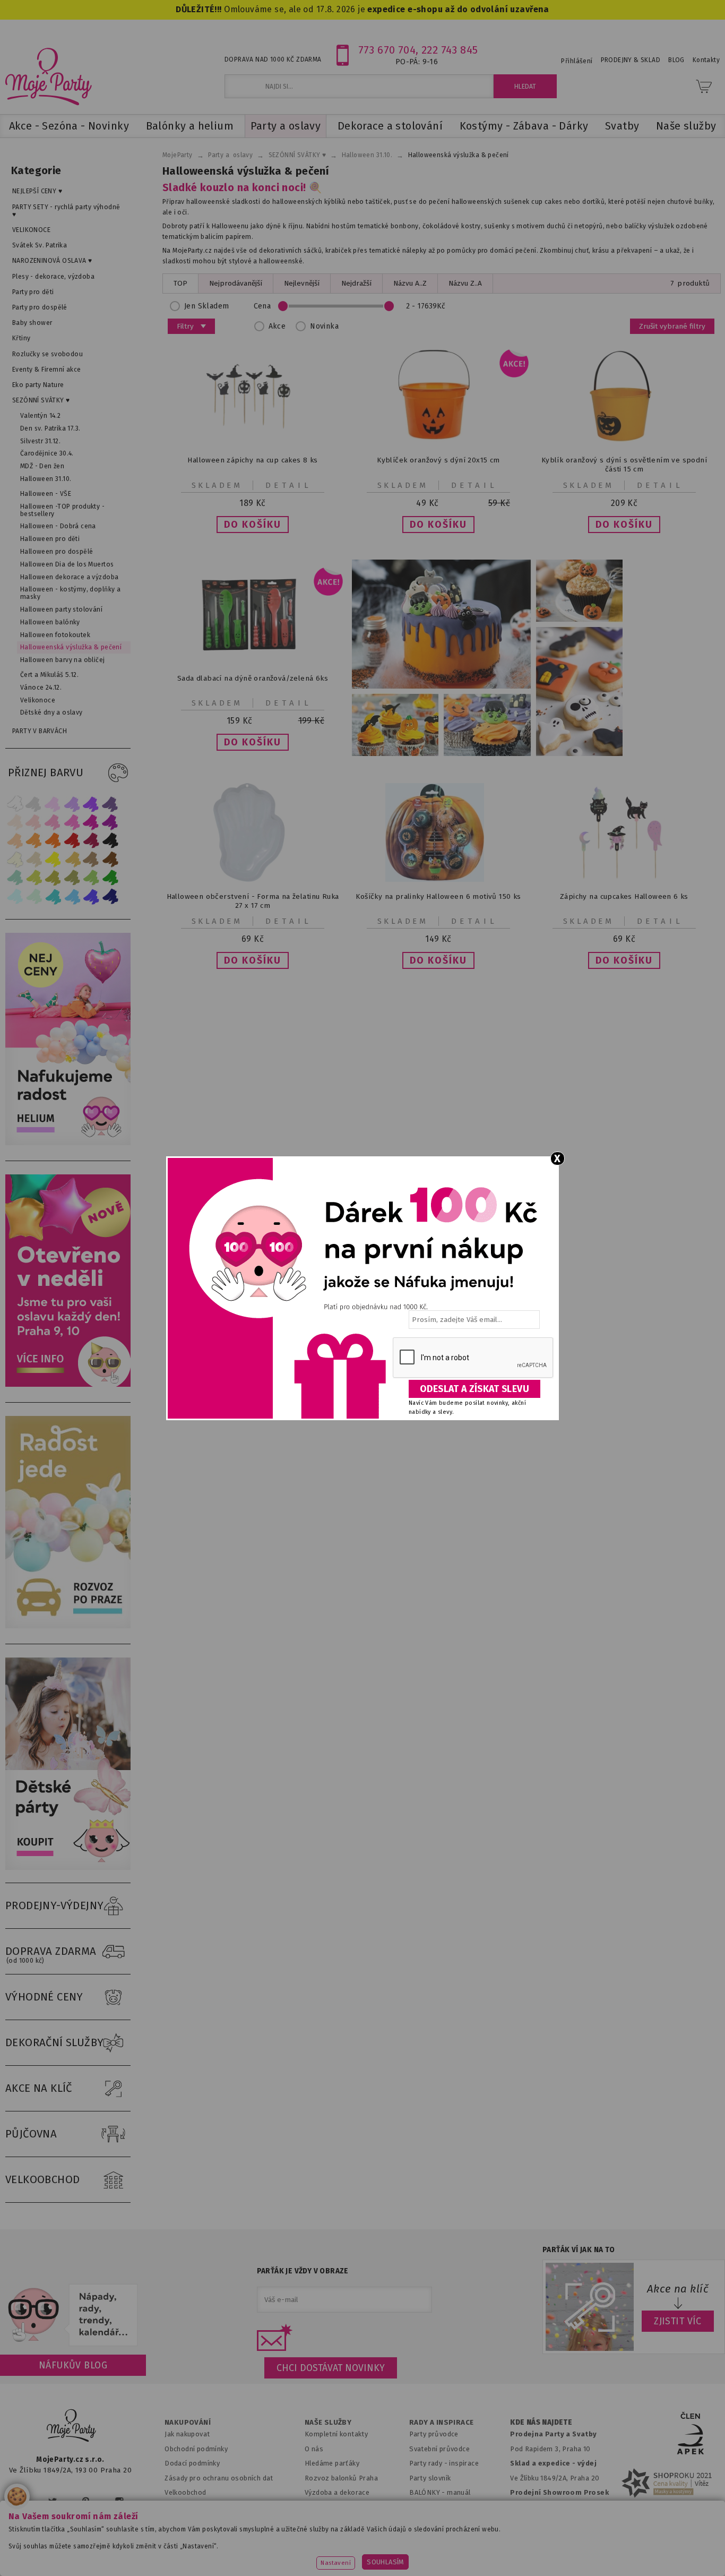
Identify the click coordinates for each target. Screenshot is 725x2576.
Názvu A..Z (410, 283)
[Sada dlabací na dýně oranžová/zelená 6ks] (253, 661)
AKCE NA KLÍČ (39, 2088)
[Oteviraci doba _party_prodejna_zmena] (71, 1384)
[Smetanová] (15, 859)
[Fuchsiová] (72, 822)
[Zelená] (110, 878)
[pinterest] (86, 2501)
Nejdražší (356, 283)
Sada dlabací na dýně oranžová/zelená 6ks (253, 678)
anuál (462, 2492)
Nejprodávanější (236, 283)
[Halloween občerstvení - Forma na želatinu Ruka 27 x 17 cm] (253, 879)
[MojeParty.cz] (72, 2427)
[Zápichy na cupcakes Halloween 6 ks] (624, 879)
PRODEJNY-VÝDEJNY (55, 1905)
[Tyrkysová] (53, 896)
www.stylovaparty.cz (667, 2552)
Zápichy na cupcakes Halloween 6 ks (624, 896)
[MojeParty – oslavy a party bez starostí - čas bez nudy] (48, 76)
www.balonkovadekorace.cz (454, 2552)
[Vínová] (91, 841)
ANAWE (462, 2570)
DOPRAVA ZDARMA (51, 1955)
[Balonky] (71, 1143)
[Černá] (110, 841)
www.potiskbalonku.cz (567, 2552)
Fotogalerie (429, 2522)
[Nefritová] (15, 878)
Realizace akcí (327, 2507)
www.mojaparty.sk (141, 2552)
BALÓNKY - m (431, 2492)
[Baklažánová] (110, 822)
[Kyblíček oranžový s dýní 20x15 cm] (438, 443)
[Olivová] (53, 878)
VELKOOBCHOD (43, 2179)
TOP (180, 283)
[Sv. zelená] (91, 878)
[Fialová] (72, 804)
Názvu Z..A (465, 283)
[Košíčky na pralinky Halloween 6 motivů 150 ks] (438, 879)
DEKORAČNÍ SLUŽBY (55, 2042)
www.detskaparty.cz (346, 2552)
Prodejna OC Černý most (554, 2522)
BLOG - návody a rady (444, 2507)
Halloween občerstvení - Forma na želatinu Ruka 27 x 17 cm (253, 901)
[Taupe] (34, 859)
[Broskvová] (15, 841)
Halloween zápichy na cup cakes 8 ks (252, 460)
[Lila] (53, 804)
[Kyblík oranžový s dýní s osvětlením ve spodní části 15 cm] (624, 443)
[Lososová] (15, 822)
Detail (289, 485)
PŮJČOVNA (31, 2134)
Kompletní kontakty (336, 2434)
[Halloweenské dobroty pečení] (487, 658)
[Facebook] (20, 2501)
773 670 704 (387, 50)
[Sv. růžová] (34, 822)
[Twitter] (53, 2501)
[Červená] (72, 841)
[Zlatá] (72, 859)
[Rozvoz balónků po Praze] (71, 1626)
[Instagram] (119, 2501)
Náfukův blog (73, 2365)
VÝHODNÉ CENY (44, 1997)
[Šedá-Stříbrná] (34, 804)
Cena (262, 306)
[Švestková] (91, 804)
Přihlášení (577, 61)
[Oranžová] (53, 841)
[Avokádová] (72, 878)
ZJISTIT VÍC (678, 2321)
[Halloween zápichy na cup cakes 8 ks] (253, 443)
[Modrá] (91, 896)
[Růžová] (53, 822)
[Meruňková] (34, 841)
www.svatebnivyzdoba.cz (241, 2552)
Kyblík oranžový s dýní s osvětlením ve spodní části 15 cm (624, 465)
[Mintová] (34, 896)
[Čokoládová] (110, 859)
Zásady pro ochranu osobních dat (219, 2478)
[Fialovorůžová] (110, 804)
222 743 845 (450, 50)
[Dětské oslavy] (71, 1867)
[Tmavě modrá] (110, 896)
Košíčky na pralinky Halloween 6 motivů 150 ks (438, 896)
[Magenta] (91, 822)
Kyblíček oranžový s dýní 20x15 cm (438, 460)
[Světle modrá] (72, 896)
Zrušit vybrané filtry (672, 326)
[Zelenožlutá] (34, 878)
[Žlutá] (53, 859)
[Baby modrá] (15, 896)
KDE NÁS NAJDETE (541, 2423)
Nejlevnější (302, 283)
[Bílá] (15, 804)
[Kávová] (91, 859)
